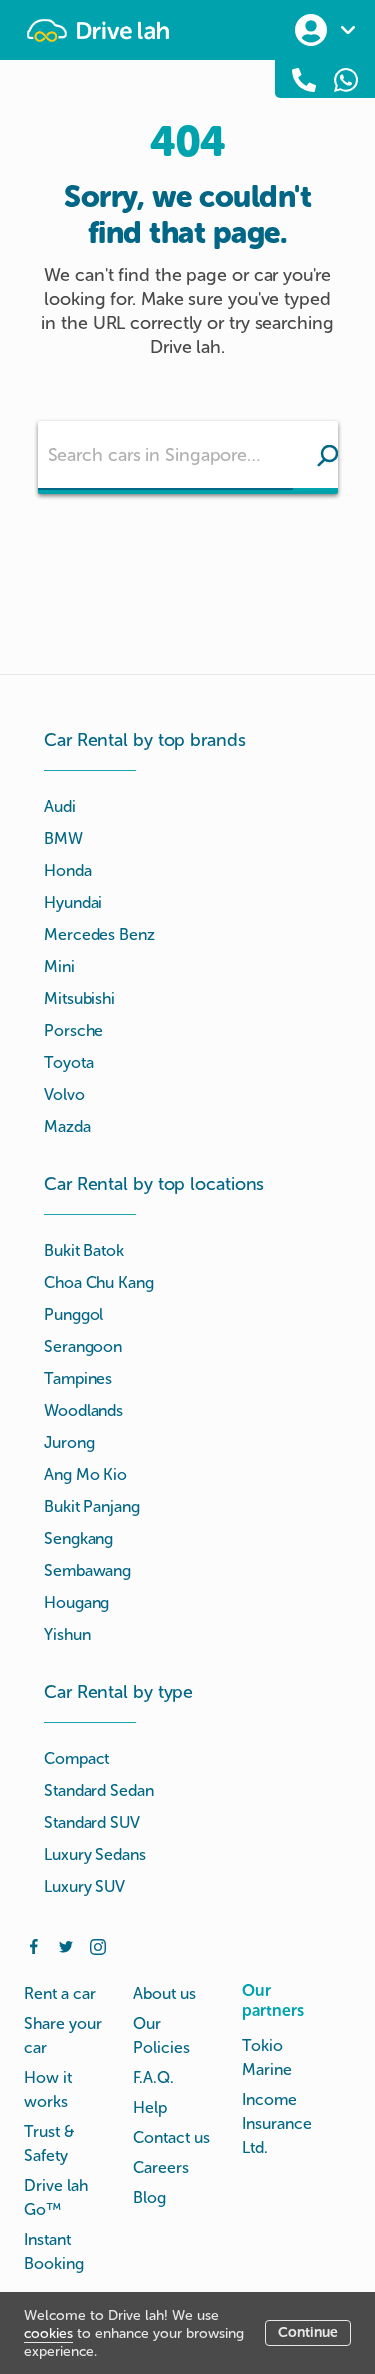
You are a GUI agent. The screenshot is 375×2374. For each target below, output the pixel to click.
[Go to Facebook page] (34, 1945)
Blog (149, 2197)
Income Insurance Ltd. (277, 2123)
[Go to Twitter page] (66, 1945)
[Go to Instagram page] (98, 1945)
